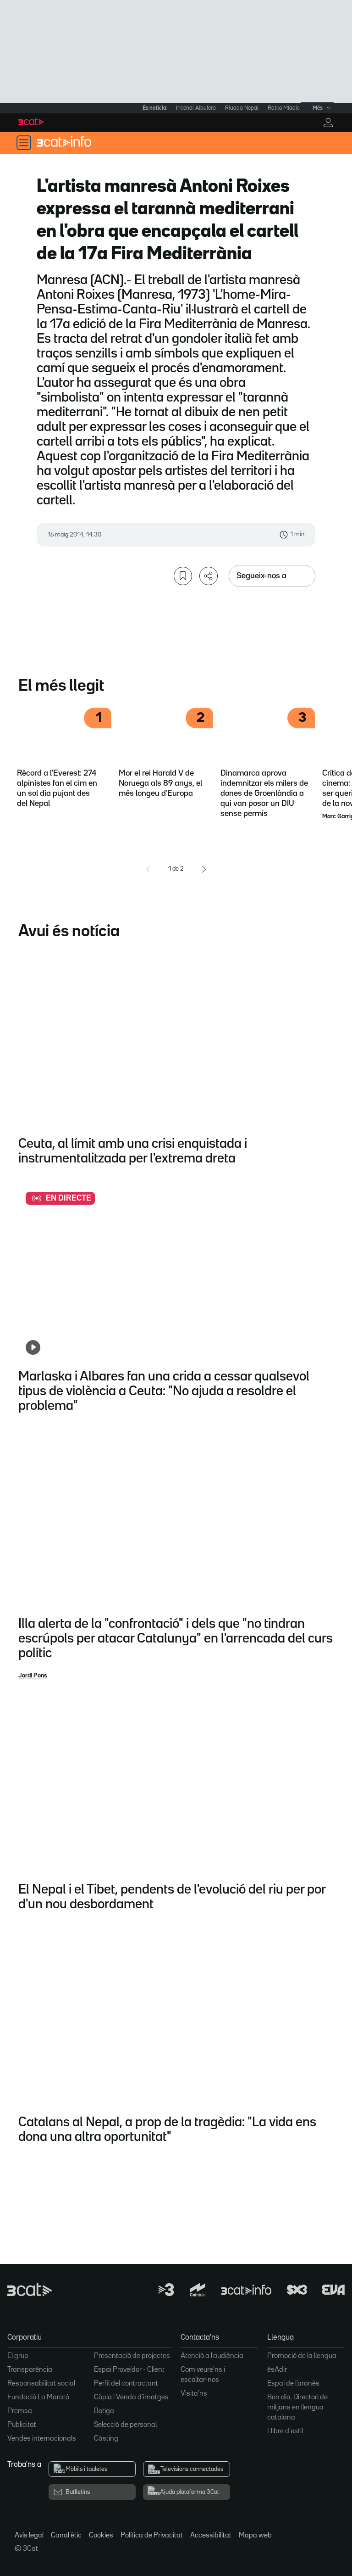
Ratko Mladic (284, 108)
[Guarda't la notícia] (183, 576)
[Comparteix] (209, 576)
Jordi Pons (33, 1676)
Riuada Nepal (242, 108)
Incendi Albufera (196, 108)
